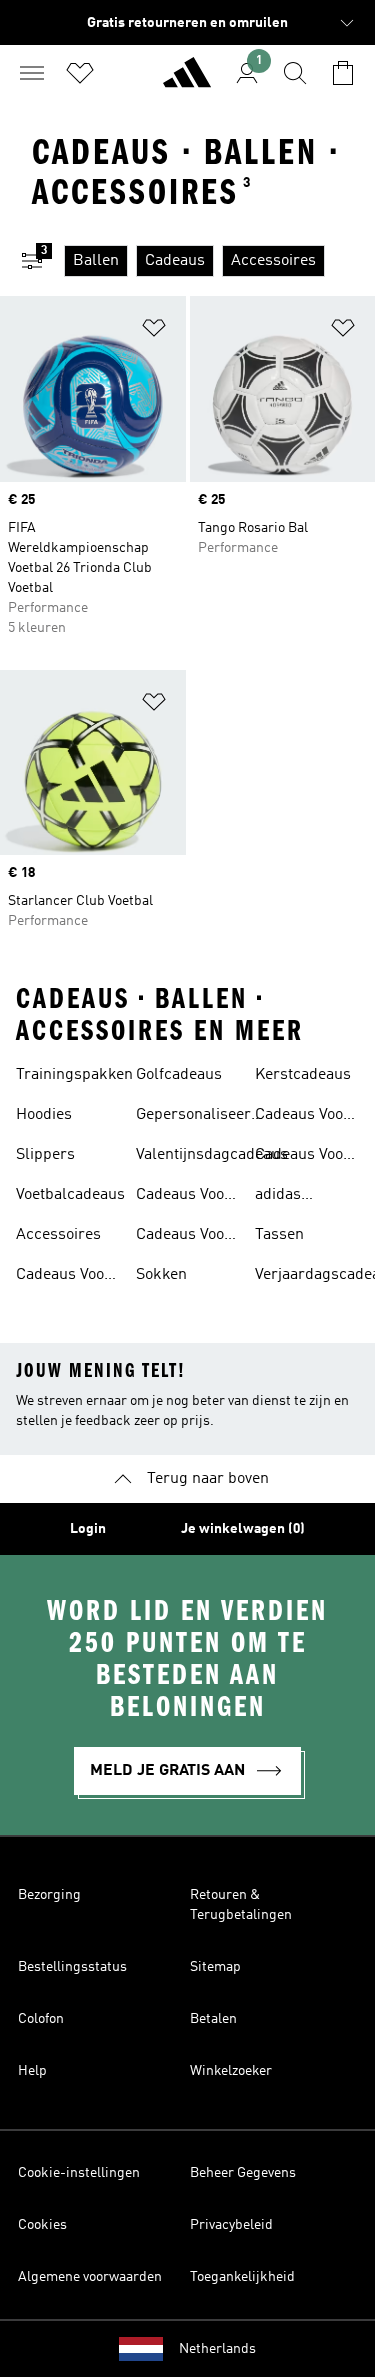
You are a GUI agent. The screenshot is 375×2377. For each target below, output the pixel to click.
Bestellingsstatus (72, 1967)
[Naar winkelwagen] (343, 73)
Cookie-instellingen (79, 2173)
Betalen (213, 2019)
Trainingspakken (74, 1075)
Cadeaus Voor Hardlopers (183, 1237)
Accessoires (58, 1235)
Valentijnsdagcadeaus (212, 1155)
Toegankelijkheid (242, 2277)
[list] (219, 261)
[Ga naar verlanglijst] (80, 73)
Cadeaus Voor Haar (302, 1157)
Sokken (161, 1275)
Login (88, 1529)
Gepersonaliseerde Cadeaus (202, 1117)
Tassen (279, 1235)
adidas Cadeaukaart (299, 1197)
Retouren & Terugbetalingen (241, 1905)
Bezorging (49, 1895)
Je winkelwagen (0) (243, 1529)
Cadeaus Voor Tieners (183, 1197)
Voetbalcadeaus (70, 1195)
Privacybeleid (231, 2225)
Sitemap (215, 1967)
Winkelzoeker (231, 2071)
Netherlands (217, 2349)
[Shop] (187, 81)
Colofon (41, 2019)
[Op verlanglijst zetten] (154, 331)
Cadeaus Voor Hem (302, 1117)
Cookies (42, 2225)
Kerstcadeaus (303, 1075)
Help (32, 2071)
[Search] (295, 73)
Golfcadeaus (179, 1075)
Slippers (45, 1155)
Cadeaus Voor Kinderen (63, 1277)
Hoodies (44, 1115)
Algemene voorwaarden (90, 2277)
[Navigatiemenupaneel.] (32, 73)
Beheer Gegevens (243, 2173)
